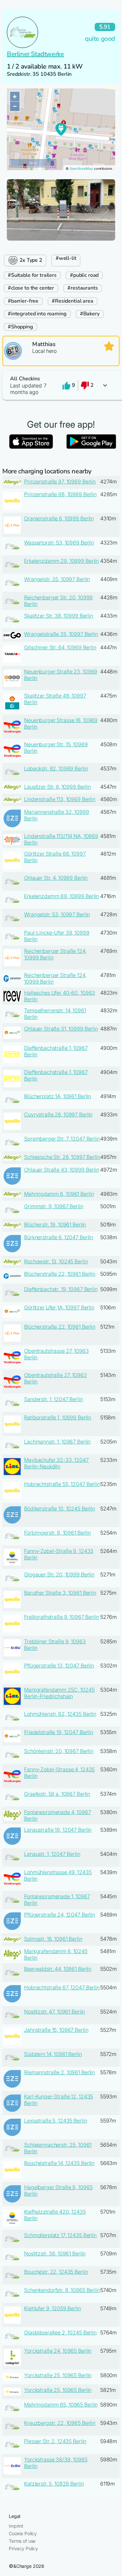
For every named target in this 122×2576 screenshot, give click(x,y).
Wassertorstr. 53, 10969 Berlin (59, 543)
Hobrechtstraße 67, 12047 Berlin (62, 1987)
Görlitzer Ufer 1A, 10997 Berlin (59, 1307)
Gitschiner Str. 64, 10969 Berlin (60, 647)
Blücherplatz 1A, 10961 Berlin (58, 1096)
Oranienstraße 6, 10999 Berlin (59, 518)
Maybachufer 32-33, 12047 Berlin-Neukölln (56, 1463)
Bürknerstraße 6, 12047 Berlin (59, 1237)
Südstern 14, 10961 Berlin (53, 2054)
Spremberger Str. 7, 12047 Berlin (62, 1139)
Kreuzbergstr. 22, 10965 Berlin (60, 2423)
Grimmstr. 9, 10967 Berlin (54, 1206)
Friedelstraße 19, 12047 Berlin (59, 1732)
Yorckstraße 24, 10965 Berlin (58, 2351)
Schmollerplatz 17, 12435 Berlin (60, 2235)
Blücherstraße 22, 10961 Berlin (60, 1274)
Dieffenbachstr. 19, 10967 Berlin (61, 1289)
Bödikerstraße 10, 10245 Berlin (60, 1509)
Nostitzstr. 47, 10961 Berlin (54, 2012)
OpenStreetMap (81, 169)
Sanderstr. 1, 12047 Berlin (53, 1399)
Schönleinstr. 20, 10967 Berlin (59, 1751)
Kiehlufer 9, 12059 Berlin (53, 2308)
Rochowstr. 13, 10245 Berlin (56, 1261)
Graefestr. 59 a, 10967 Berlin (57, 1794)
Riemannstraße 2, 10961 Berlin (59, 2072)
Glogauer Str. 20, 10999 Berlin (59, 1574)
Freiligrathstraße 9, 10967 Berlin (61, 1617)
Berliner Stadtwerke (35, 54)
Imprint (16, 2526)
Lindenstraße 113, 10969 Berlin (60, 799)
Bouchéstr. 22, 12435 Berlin (56, 2272)
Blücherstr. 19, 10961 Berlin (55, 1225)
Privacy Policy (23, 2548)
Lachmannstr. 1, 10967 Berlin (57, 1442)
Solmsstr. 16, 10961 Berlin (53, 1939)
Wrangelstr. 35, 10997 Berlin (57, 579)
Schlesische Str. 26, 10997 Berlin (62, 1157)
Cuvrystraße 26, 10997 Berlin (58, 1114)
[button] (61, 385)
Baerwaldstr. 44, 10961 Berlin (58, 1969)
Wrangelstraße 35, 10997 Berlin (61, 634)
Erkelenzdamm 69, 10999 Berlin (61, 896)
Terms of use (22, 2541)
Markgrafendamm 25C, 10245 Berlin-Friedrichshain (59, 1693)
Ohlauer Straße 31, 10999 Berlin (61, 1029)
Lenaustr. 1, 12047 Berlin (52, 1854)
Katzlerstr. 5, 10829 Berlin (54, 2484)
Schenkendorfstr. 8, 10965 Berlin (62, 2290)
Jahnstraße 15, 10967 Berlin (56, 2030)
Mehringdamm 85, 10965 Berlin (61, 2405)
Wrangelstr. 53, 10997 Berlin (57, 914)
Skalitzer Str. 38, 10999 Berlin (59, 616)
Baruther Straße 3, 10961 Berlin (60, 1593)
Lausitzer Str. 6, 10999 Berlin (57, 787)
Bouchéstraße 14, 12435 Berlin (59, 2163)
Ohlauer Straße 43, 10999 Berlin (62, 1170)
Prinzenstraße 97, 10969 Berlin (60, 482)
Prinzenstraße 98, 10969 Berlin (60, 494)
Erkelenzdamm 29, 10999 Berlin (61, 561)
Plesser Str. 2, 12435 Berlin (55, 2441)
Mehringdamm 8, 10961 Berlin (59, 1194)
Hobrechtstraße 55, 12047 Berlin (62, 1484)
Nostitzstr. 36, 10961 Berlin (55, 2253)
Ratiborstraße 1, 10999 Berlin (58, 1417)
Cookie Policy (23, 2533)
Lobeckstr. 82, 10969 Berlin (56, 768)
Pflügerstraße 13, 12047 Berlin (59, 1666)
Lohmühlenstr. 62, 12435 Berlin (60, 1714)
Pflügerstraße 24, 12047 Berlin (60, 1915)
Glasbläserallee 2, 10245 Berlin (60, 2332)
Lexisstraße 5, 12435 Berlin (55, 2121)
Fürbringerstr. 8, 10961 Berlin (57, 1533)
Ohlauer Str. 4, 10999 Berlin (56, 878)
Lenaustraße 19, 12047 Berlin (58, 1830)
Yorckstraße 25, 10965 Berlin (58, 2375)
